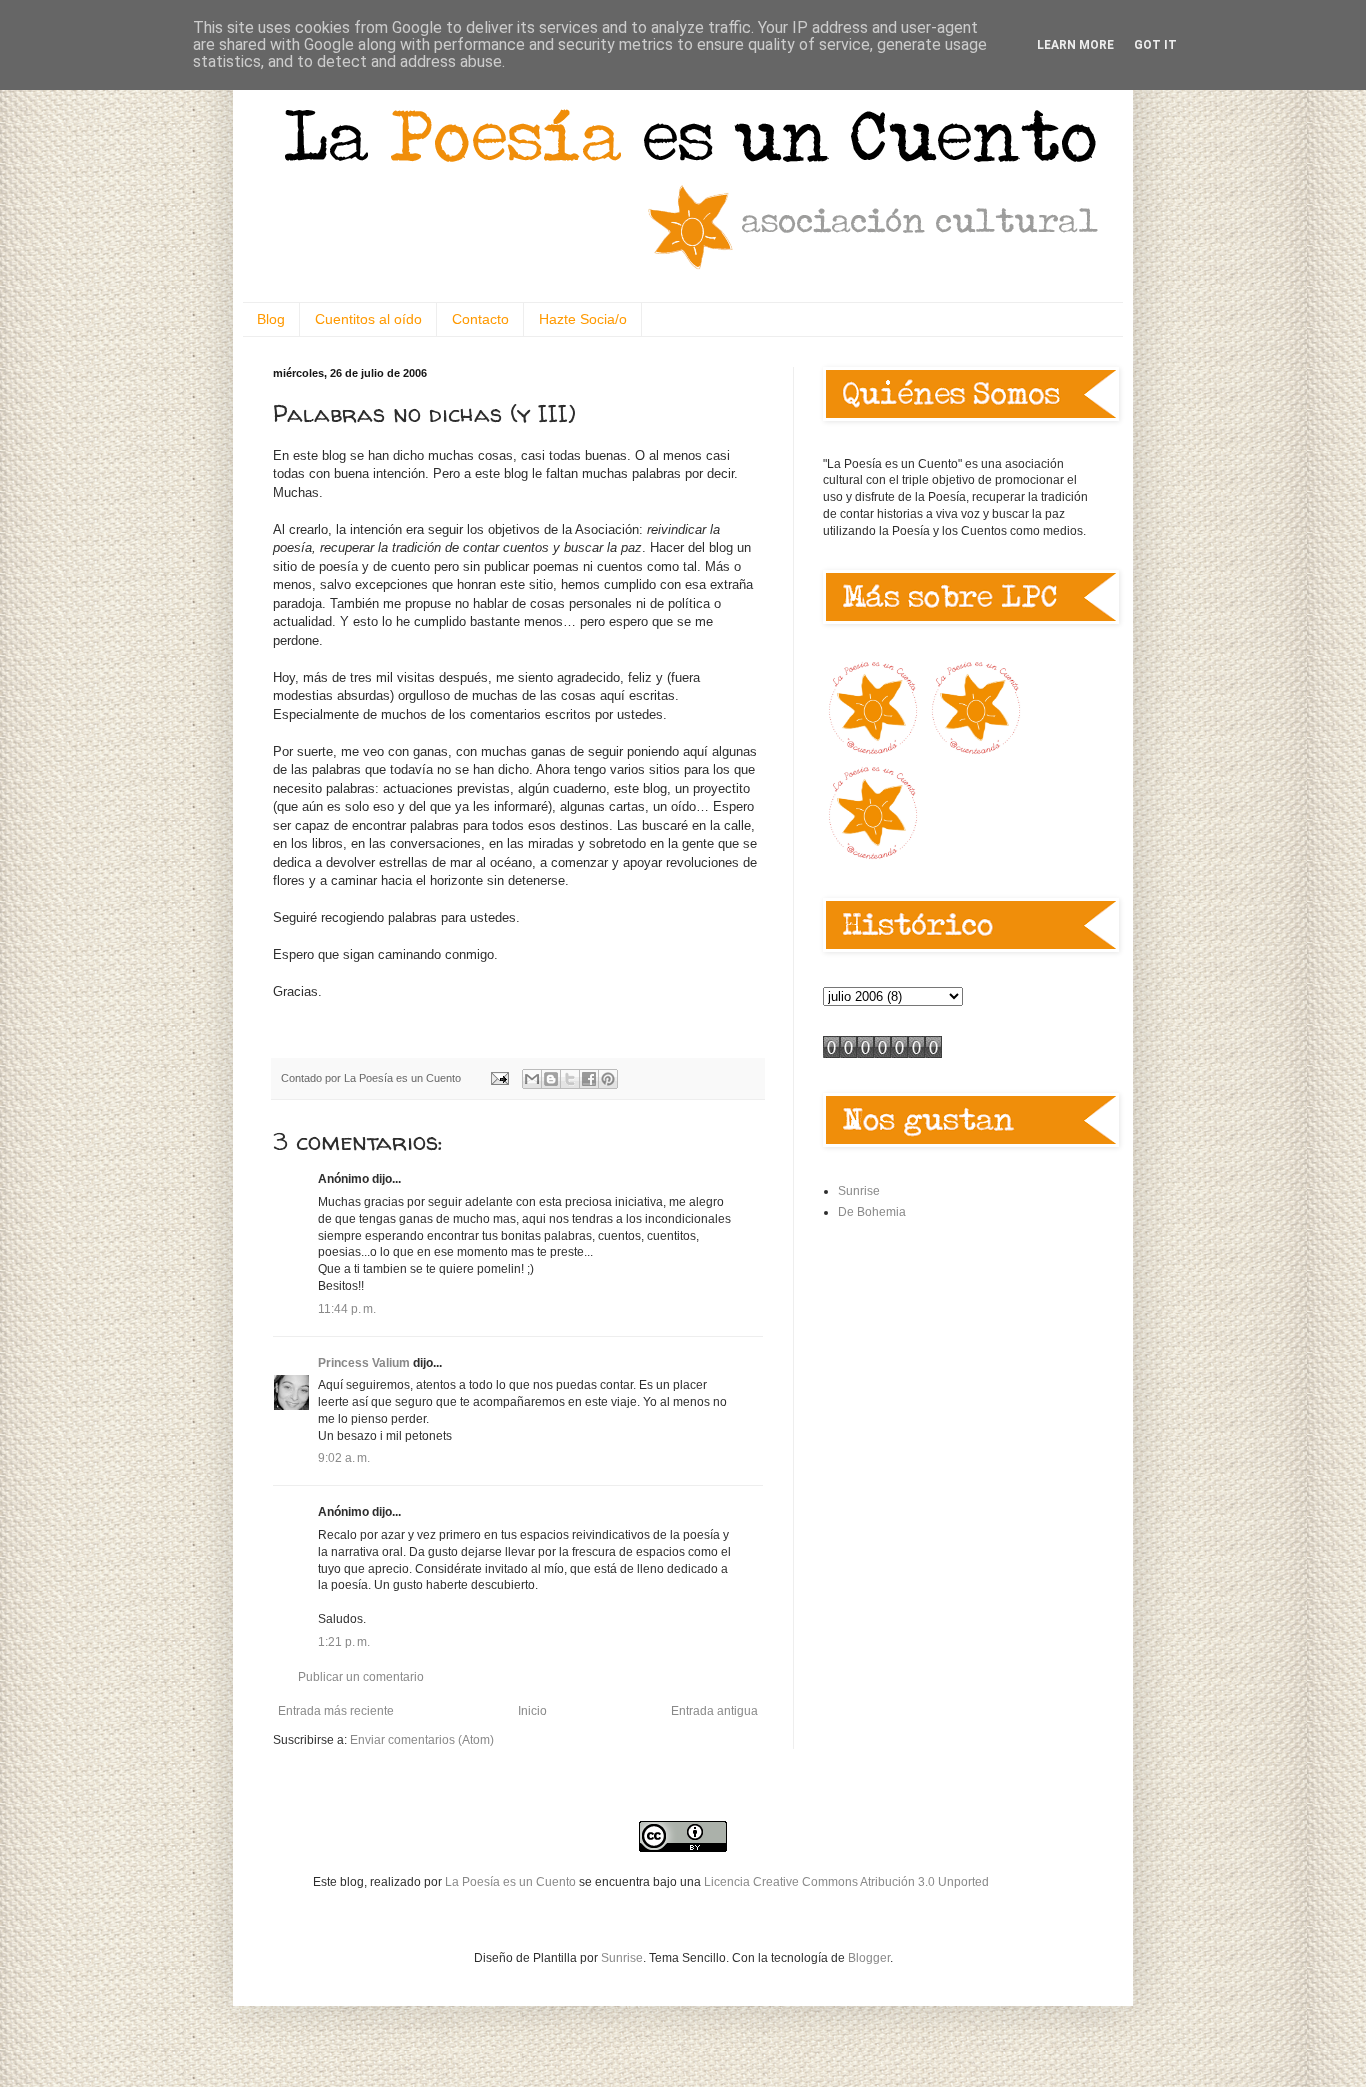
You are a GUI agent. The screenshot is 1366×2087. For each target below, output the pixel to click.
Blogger (869, 1958)
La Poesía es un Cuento (512, 1882)
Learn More (1075, 45)
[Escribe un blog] (551, 1079)
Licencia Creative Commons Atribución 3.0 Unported (846, 1882)
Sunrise (859, 1191)
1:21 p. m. (344, 1642)
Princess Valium (364, 1363)
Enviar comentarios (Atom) (422, 1740)
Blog (271, 319)
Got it (1155, 45)
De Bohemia (872, 1212)
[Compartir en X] (570, 1079)
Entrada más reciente (336, 1711)
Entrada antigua (714, 1711)
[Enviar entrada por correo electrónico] (499, 1078)
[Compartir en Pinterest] (608, 1079)
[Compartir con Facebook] (589, 1079)
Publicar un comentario (361, 1677)
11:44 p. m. (347, 1309)
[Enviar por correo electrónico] (532, 1079)
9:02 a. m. (344, 1458)
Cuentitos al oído (368, 319)
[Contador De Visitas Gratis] (882, 1054)
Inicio (532, 1711)
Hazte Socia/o (583, 319)
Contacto (480, 319)
